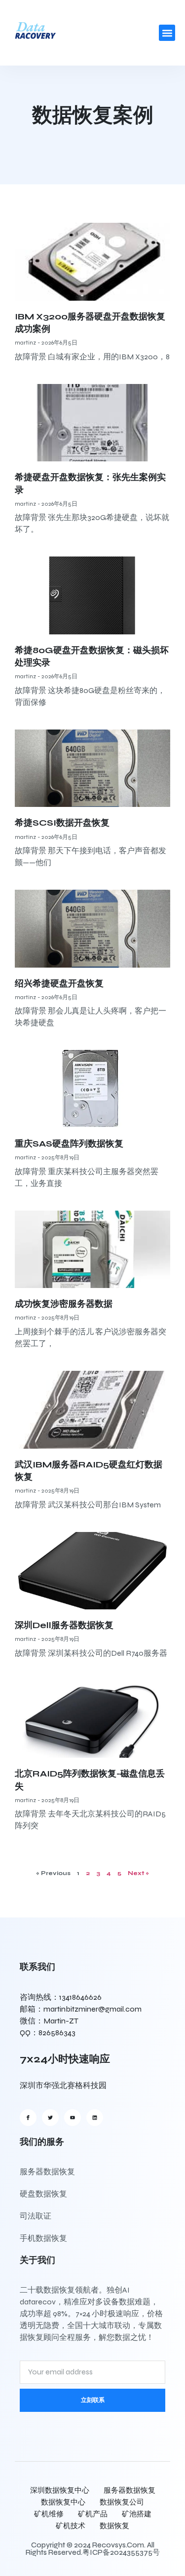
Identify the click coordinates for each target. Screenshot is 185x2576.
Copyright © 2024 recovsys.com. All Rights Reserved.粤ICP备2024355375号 (93, 2549)
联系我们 (37, 1967)
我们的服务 (42, 2142)
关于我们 (37, 2260)
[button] (167, 33)
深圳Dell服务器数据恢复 (64, 1625)
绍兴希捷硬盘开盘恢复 (59, 983)
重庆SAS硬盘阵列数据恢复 (69, 1144)
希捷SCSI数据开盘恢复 (62, 823)
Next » (138, 1873)
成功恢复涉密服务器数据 (64, 1304)
